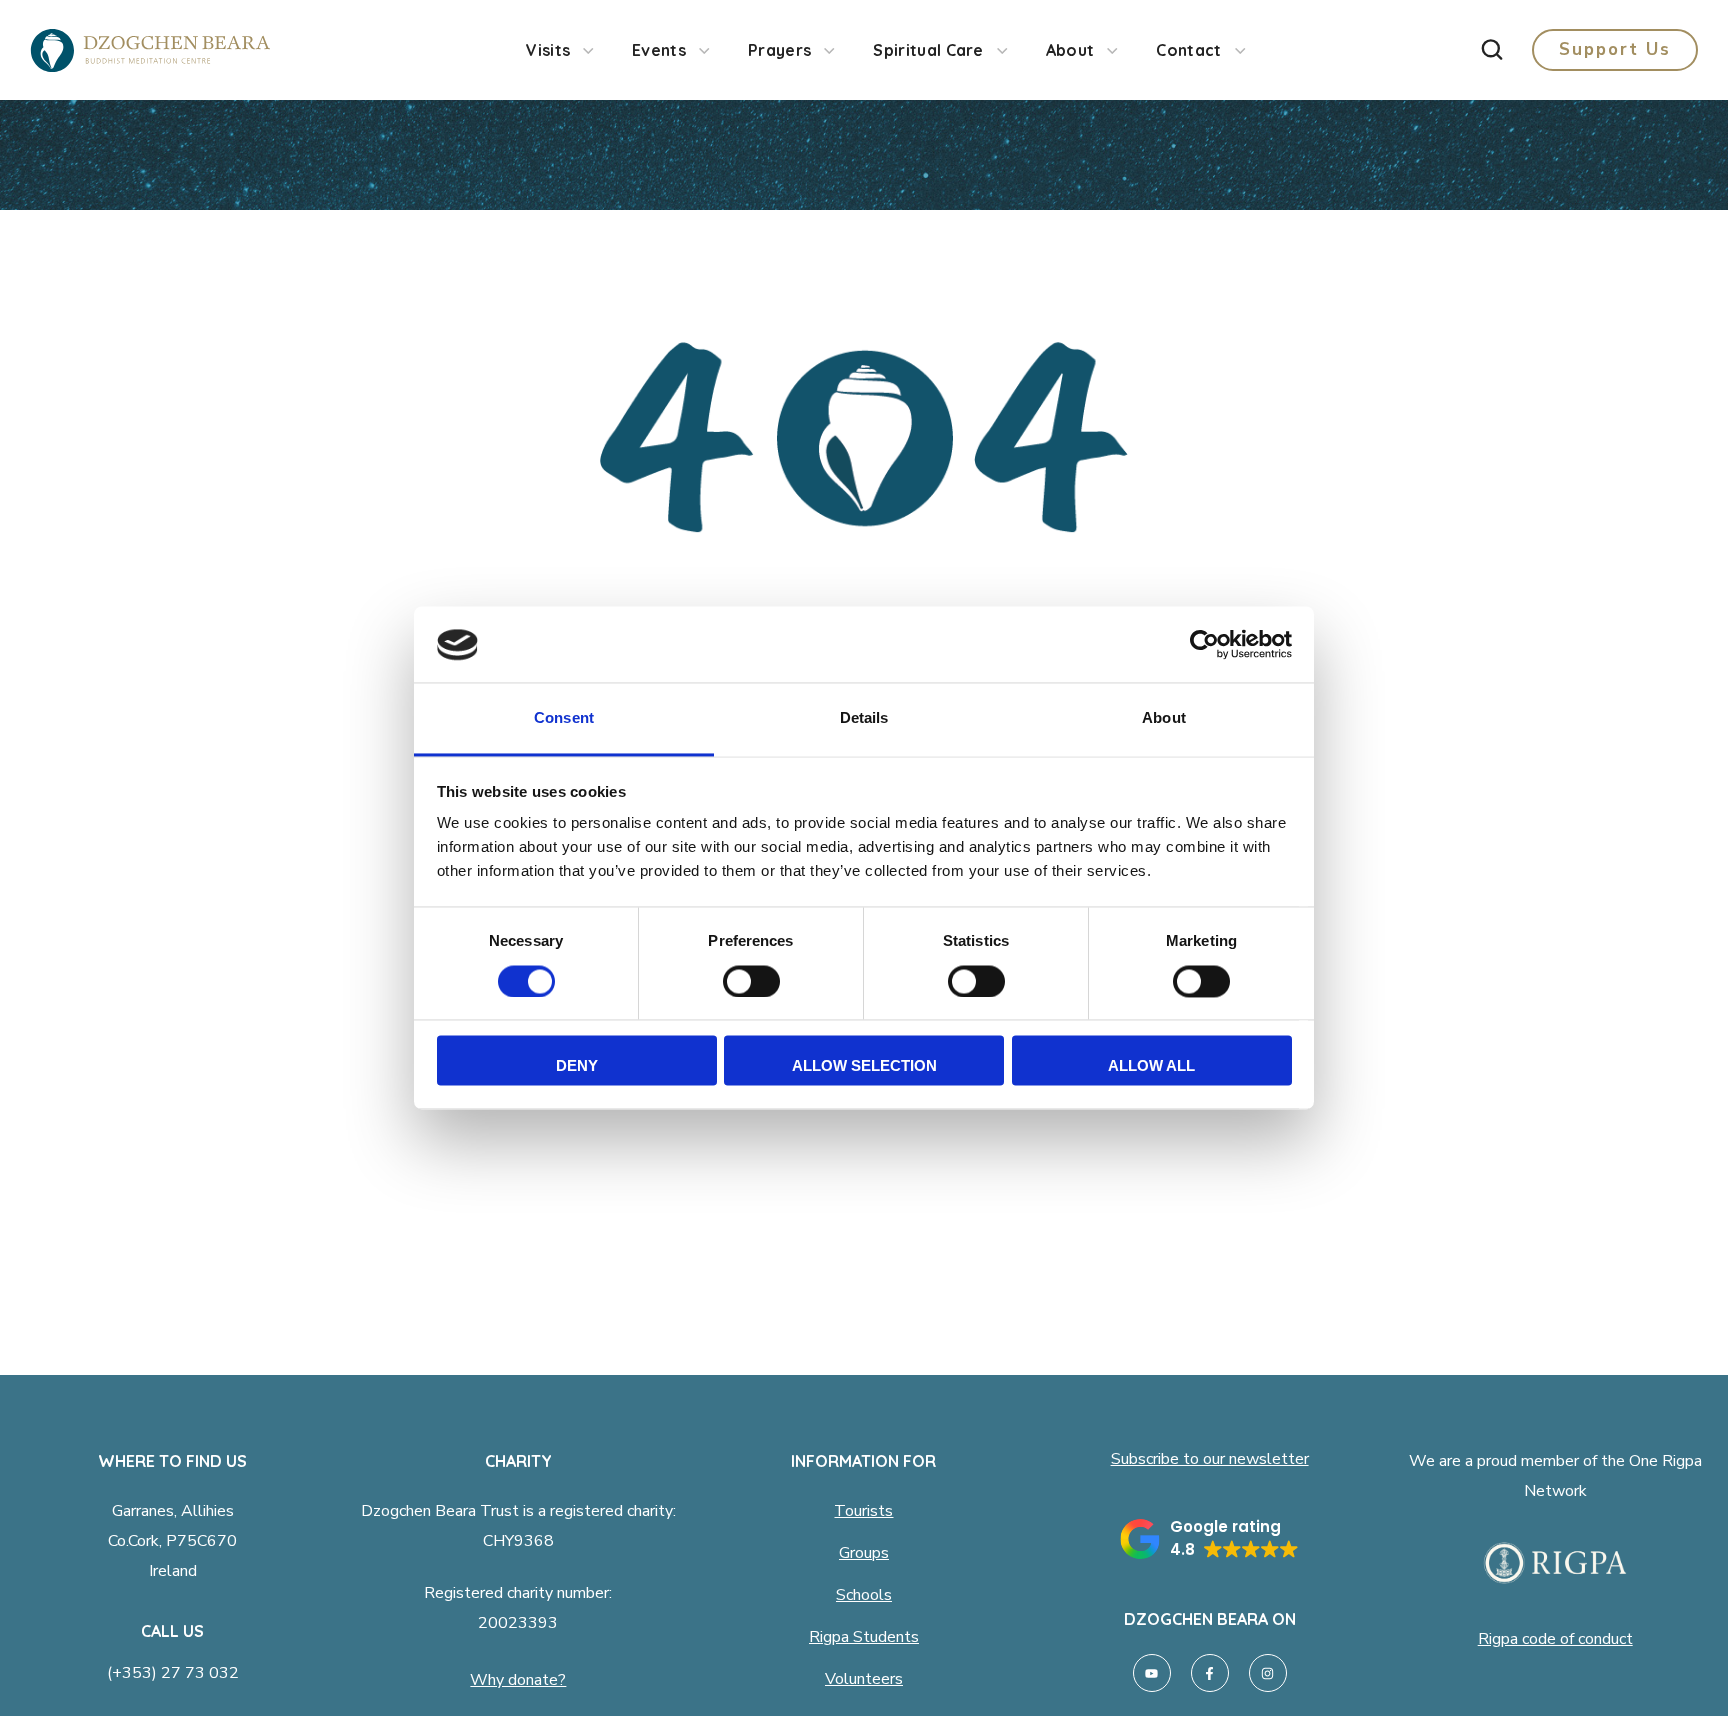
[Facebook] (1210, 1673)
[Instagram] (1268, 1673)
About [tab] (1164, 718)
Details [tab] (864, 718)
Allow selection (864, 1066)
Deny (577, 1066)
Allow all (1151, 1066)
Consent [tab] (564, 718)
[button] (1492, 50)
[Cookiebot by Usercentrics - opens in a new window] (1204, 645)
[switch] (751, 982)
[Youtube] (1152, 1673)
